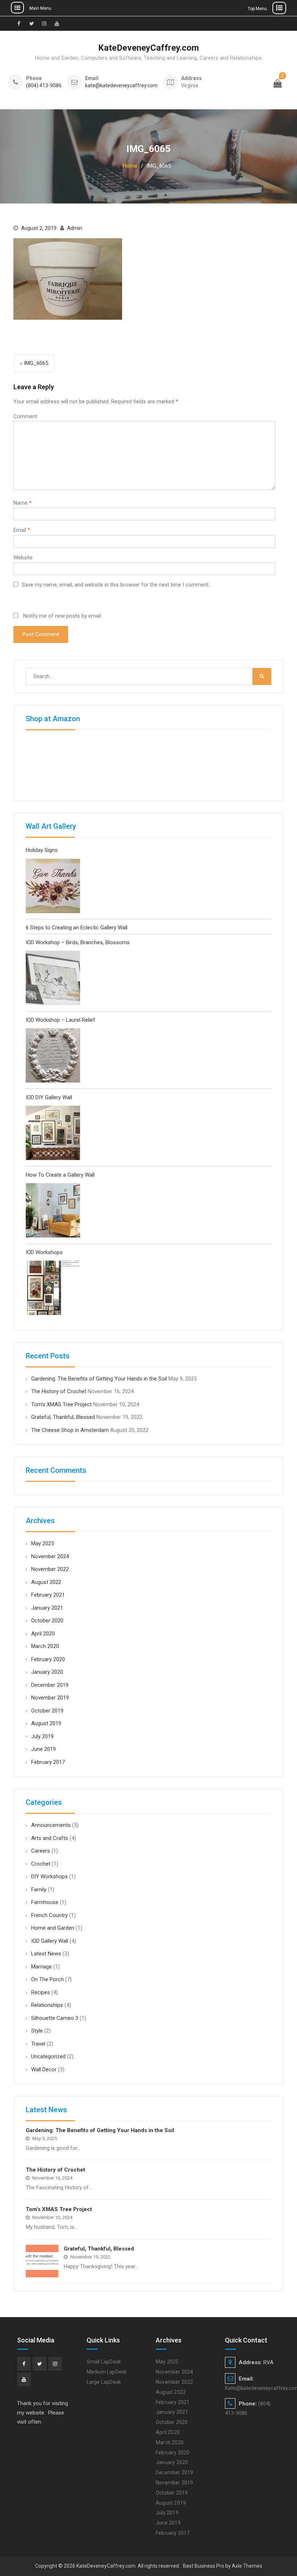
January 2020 (47, 1672)
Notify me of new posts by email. (63, 616)
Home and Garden (53, 1928)
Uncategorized (48, 2056)
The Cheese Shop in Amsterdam (70, 1430)
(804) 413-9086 (44, 86)
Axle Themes (247, 2566)
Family (39, 1890)
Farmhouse (45, 1902)
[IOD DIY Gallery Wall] (53, 1134)
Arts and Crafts (50, 1838)
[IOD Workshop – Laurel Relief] (53, 1057)
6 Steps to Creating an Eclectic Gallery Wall (77, 928)
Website (23, 558)
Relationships (47, 2005)
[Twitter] (39, 2364)
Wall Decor (44, 2069)
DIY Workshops (49, 1877)
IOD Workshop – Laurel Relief (60, 1020)
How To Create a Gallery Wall (60, 1175)
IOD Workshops (44, 1252)
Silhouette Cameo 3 (55, 2018)
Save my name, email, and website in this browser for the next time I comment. (116, 585)
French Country (49, 1915)
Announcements (51, 1825)
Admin (75, 228)
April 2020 (43, 1634)
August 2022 (46, 1582)
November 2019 (50, 1698)
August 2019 (46, 1723)
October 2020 (47, 1621)
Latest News (46, 1954)
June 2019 (43, 1749)
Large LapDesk (104, 2382)
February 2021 (48, 1595)
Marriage (41, 1967)
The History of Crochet (59, 1391)
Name (22, 503)
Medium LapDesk (107, 2372)
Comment (25, 416)
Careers (41, 1851)
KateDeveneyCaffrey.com (148, 48)
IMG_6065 (36, 363)
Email (22, 530)
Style (37, 2031)
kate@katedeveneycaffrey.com (121, 86)
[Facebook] (24, 2364)
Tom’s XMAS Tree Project (61, 1404)
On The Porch (47, 1979)
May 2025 (43, 1543)
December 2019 (50, 1685)
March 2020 (45, 1646)
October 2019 (47, 1711)
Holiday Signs (42, 850)
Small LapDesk (104, 2362)
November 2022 (50, 1569)
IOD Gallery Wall (50, 1941)
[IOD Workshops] (53, 1289)
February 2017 (48, 1762)
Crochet (41, 1864)
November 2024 (50, 1556)
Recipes (41, 1992)
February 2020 (48, 1659)
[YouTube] (24, 2379)
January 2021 (47, 1608)
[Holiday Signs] (53, 888)
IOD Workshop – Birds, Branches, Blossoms (78, 942)
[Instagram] (55, 2364)
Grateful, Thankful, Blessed (63, 1417)
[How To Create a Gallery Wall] (53, 1212)
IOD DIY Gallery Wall (49, 1097)
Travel (38, 2044)
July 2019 (42, 1736)
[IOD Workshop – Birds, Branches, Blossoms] (53, 980)
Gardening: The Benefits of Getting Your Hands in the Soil (99, 1379)
